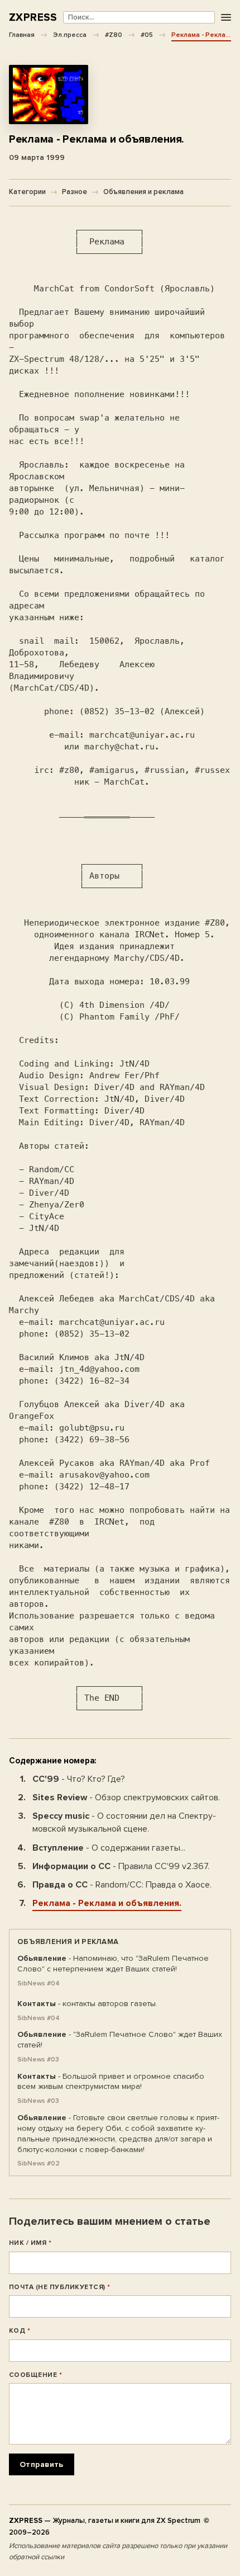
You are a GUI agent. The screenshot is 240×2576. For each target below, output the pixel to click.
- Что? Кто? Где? (79, 1779)
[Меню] (226, 18)
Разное (75, 192)
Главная (22, 35)
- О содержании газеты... (109, 1848)
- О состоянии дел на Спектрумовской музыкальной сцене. (124, 1822)
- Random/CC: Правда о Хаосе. (122, 1885)
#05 (147, 35)
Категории (27, 192)
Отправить (42, 2464)
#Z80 (114, 35)
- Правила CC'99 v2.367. (121, 1866)
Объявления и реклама (143, 192)
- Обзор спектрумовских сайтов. (126, 1797)
